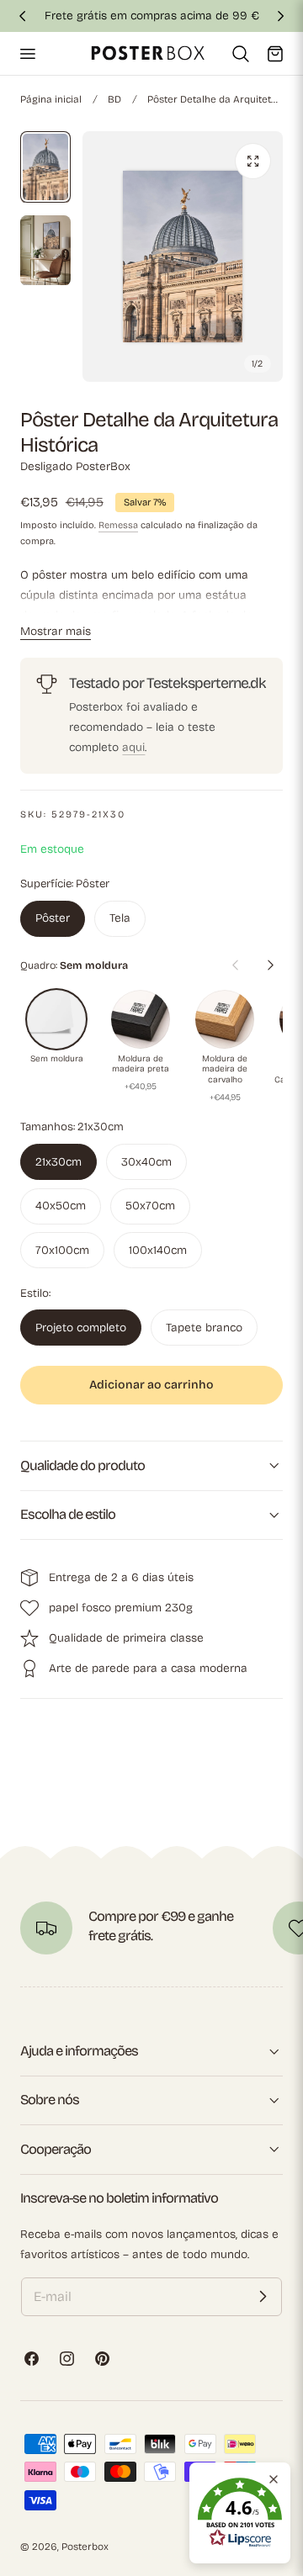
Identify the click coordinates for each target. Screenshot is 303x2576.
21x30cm (58, 1162)
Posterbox (85, 2547)
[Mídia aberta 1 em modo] (253, 161)
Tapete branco (204, 1328)
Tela (120, 918)
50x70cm (150, 1206)
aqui (133, 747)
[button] (27, 53)
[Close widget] (274, 2479)
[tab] (45, 167)
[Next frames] (270, 965)
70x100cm (62, 1250)
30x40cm (146, 1162)
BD (114, 99)
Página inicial (51, 99)
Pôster (53, 918)
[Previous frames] (235, 965)
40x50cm (61, 1206)
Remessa (118, 525)
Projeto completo (81, 1328)
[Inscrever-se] (263, 2297)
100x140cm (158, 1250)
